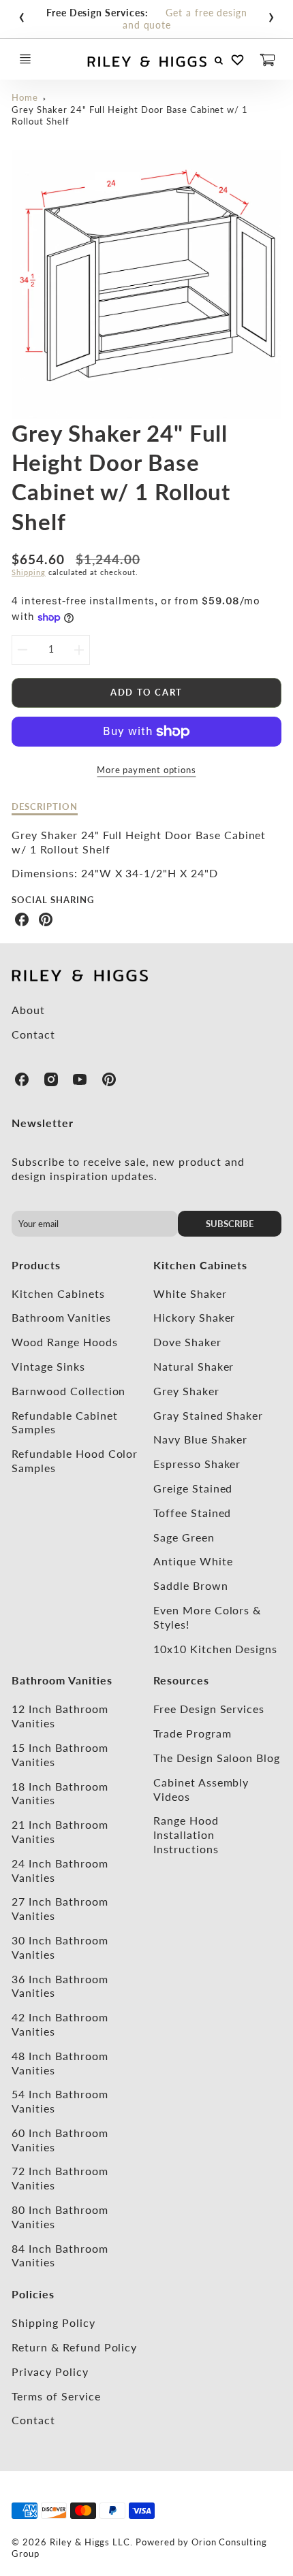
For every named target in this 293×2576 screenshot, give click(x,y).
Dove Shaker (187, 1342)
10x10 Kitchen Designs (215, 1649)
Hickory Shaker (194, 1317)
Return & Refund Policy (74, 2347)
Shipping (29, 572)
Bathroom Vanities (61, 1317)
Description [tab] (45, 806)
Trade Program (192, 1733)
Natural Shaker (194, 1366)
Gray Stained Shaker (208, 1415)
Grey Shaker (186, 1391)
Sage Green (184, 1537)
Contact (33, 1034)
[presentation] (22, 14)
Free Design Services (209, 1709)
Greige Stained (193, 1488)
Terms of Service (56, 2396)
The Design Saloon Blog (217, 1758)
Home (25, 97)
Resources (181, 1680)
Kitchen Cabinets (58, 1293)
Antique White (193, 1561)
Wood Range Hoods (64, 1342)
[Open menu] (25, 59)
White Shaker (190, 1293)
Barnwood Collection (68, 1391)
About (28, 1010)
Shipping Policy (53, 2322)
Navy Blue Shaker (200, 1439)
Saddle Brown (191, 1585)
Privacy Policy (50, 2371)
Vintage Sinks (48, 1366)
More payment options (146, 770)
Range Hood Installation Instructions (186, 1835)
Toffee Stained (192, 1513)
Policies (33, 2294)
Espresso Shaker (197, 1464)
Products (36, 1265)
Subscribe (230, 1224)
